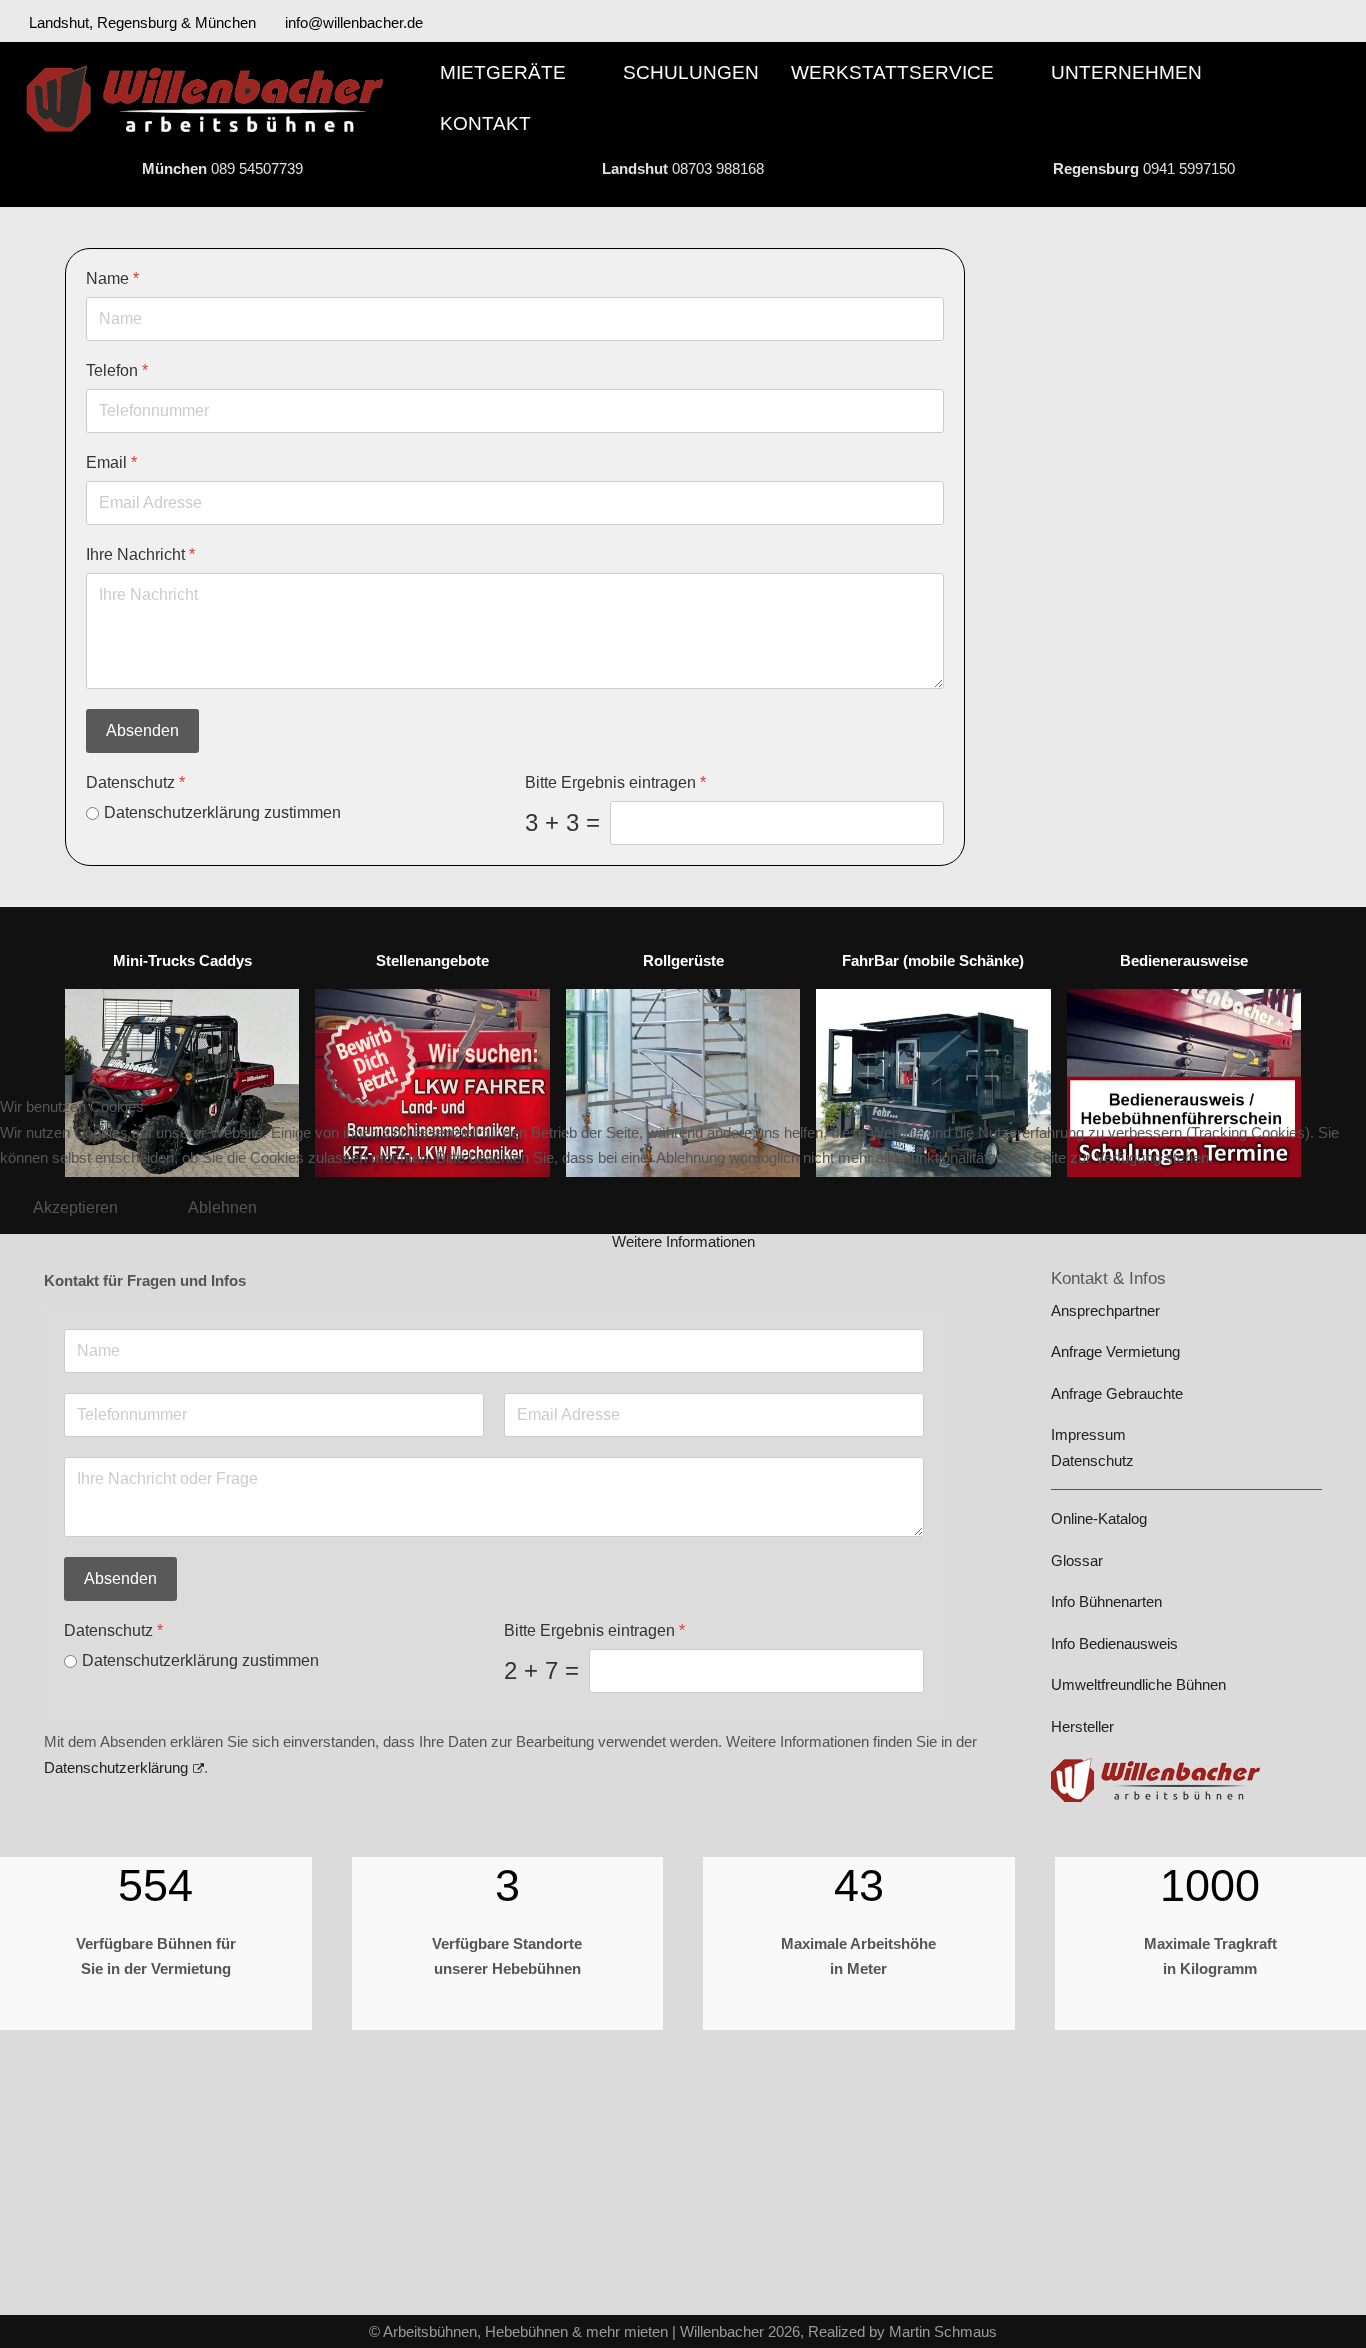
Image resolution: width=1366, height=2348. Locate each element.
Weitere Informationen (683, 1241)
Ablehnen (222, 1207)
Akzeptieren (75, 1207)
